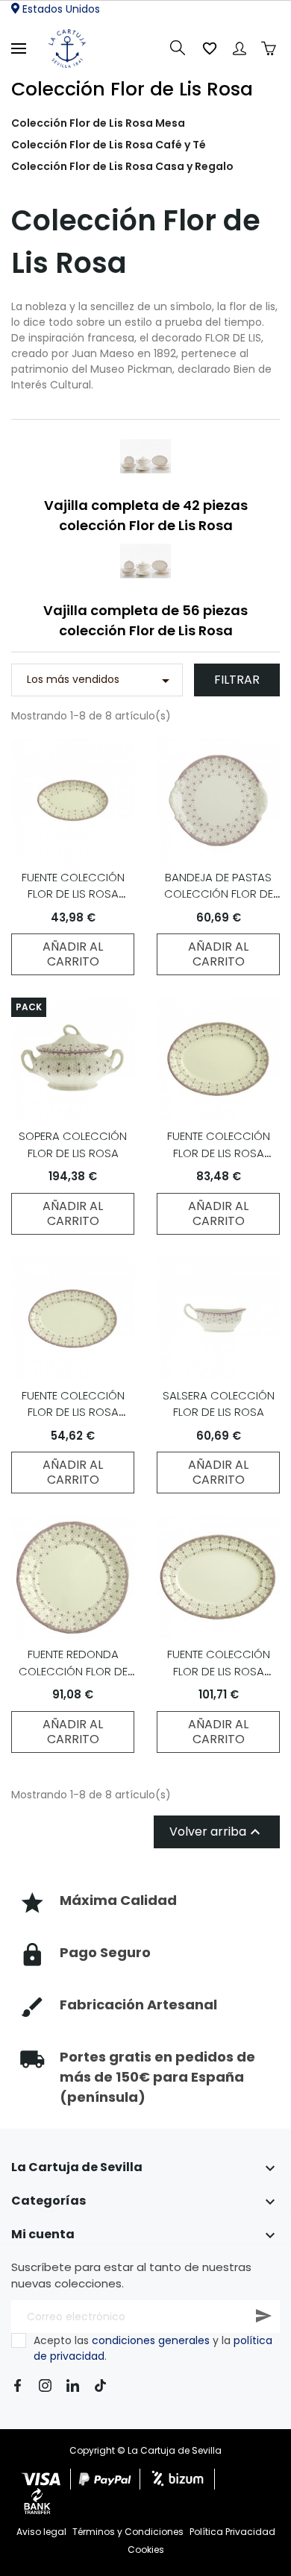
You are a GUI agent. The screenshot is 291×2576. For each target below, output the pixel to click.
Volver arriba (217, 1832)
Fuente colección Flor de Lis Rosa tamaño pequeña (73, 1412)
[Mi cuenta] (240, 48)
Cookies (146, 2550)
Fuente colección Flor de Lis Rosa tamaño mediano (219, 1153)
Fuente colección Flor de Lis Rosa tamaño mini (73, 894)
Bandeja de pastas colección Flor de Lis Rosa (219, 894)
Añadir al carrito (73, 954)
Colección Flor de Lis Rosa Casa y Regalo (122, 166)
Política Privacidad (232, 2532)
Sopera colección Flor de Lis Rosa (73, 1144)
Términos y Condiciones (128, 2532)
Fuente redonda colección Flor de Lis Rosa (73, 1671)
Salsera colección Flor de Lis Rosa (219, 1404)
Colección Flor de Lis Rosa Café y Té (109, 145)
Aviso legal (41, 2532)
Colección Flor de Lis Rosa (132, 89)
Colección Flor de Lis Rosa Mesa (98, 123)
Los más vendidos (101, 681)
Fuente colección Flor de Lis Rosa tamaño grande (219, 1671)
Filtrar (237, 680)
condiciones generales (151, 2340)
